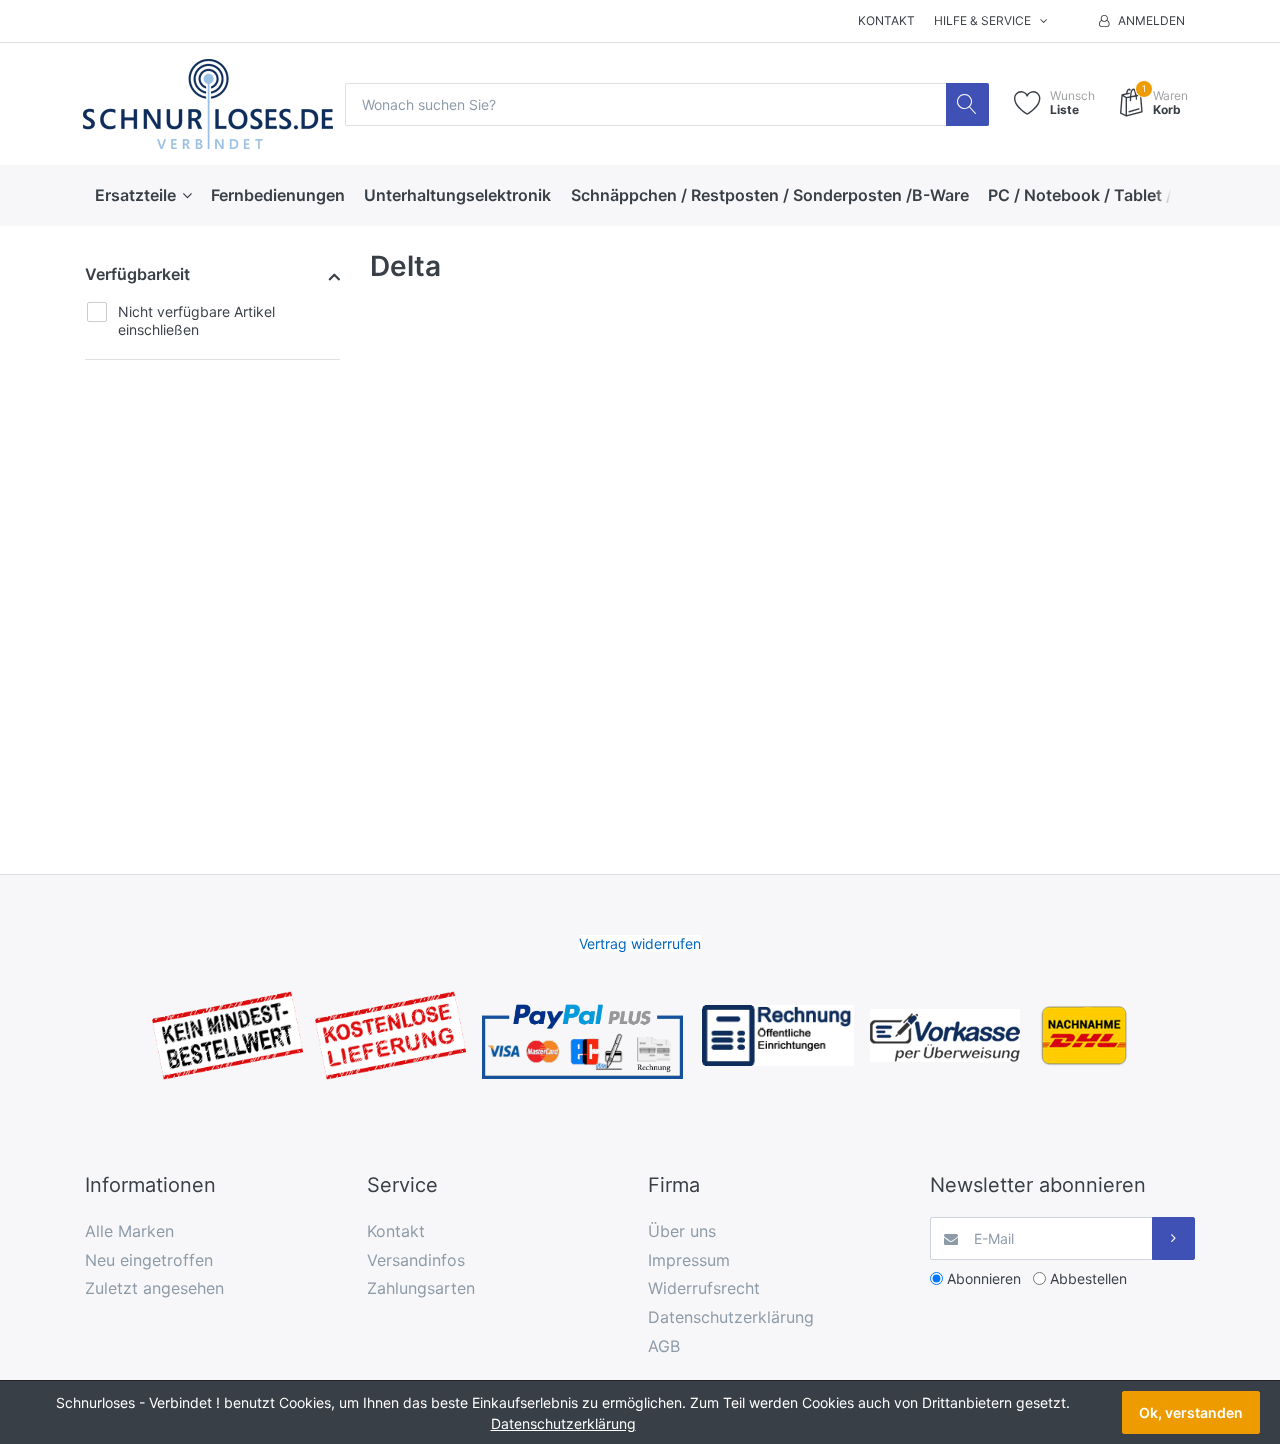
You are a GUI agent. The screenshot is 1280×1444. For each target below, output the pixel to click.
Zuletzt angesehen (154, 1288)
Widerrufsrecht (704, 1288)
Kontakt (886, 20)
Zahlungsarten (421, 1288)
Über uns (682, 1231)
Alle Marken (129, 1231)
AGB (664, 1346)
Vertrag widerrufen (640, 943)
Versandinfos (416, 1260)
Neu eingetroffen (149, 1260)
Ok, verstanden (1191, 1412)
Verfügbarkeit (137, 274)
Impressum (689, 1260)
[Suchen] (967, 104)
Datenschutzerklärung (731, 1317)
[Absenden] (1173, 1238)
